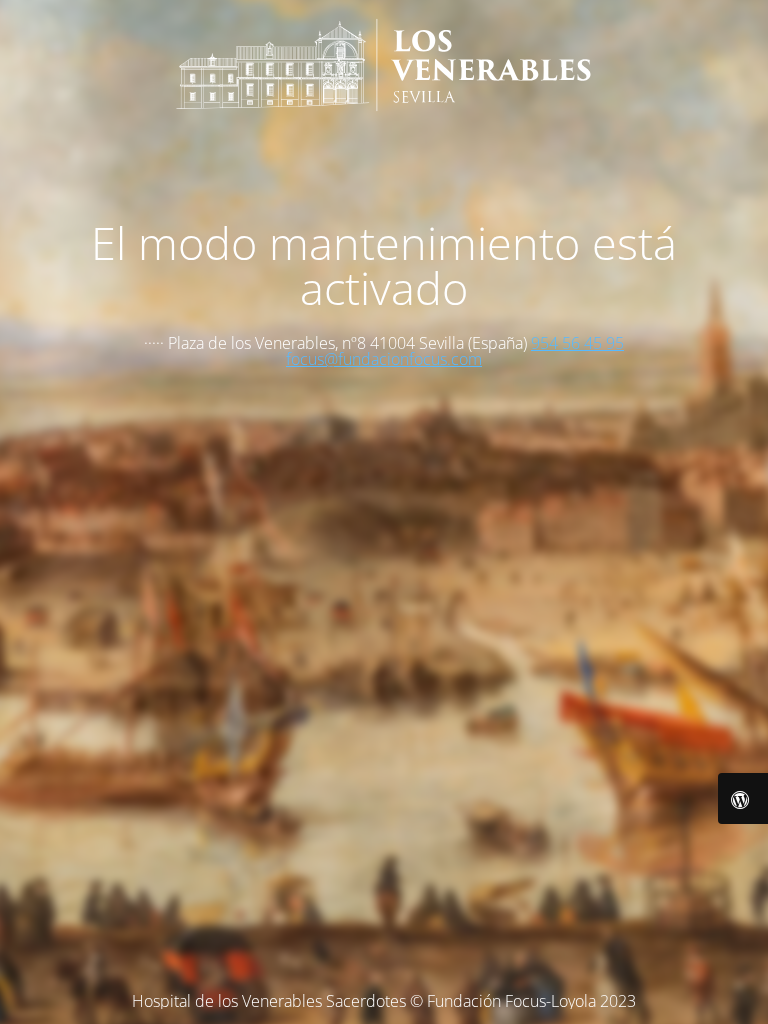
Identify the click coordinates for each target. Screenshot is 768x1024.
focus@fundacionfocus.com (384, 359)
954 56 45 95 (577, 343)
